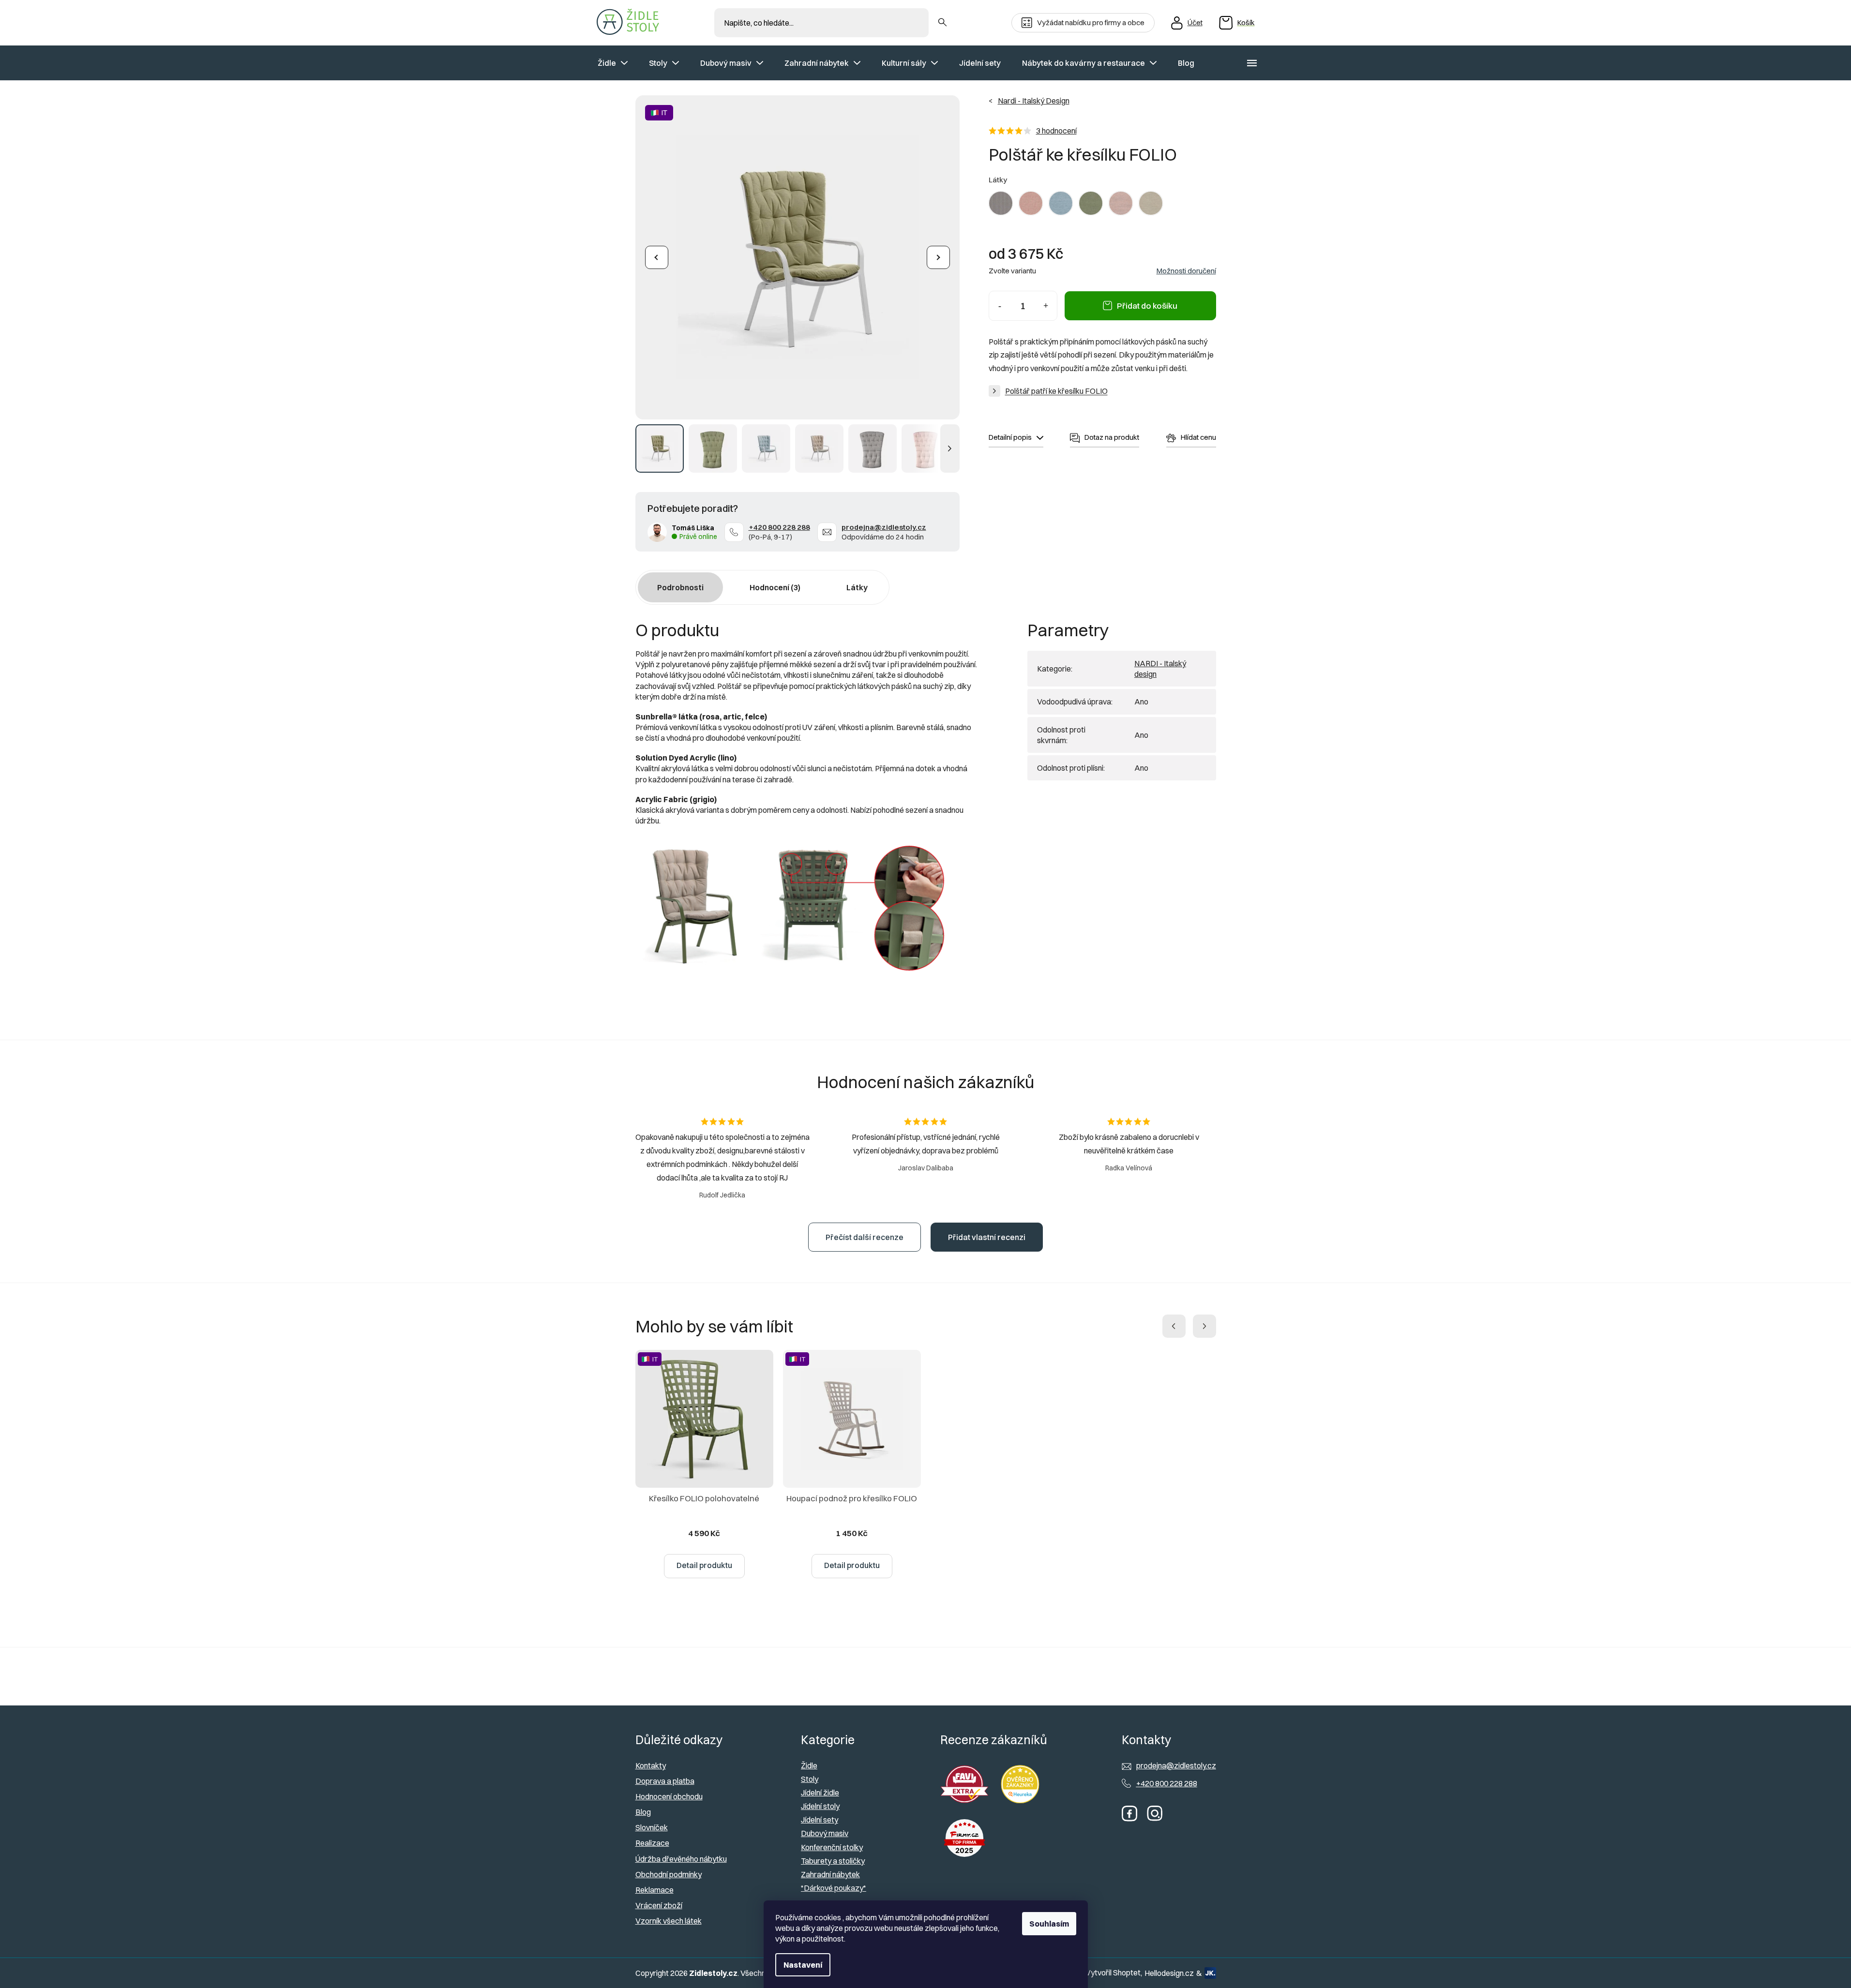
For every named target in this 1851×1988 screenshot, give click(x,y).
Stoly (810, 1779)
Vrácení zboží (659, 1905)
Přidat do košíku (1147, 306)
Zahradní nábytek (830, 1874)
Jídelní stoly (820, 1806)
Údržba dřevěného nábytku (681, 1859)
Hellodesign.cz (1169, 1973)
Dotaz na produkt (1112, 437)
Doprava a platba (665, 1781)
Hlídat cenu (1198, 437)
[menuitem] (613, 63)
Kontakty (651, 1765)
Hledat (942, 23)
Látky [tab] (857, 587)
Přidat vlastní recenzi (987, 1237)
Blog (643, 1812)
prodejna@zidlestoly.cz (884, 527)
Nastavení (803, 1965)
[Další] (938, 257)
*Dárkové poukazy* (834, 1888)
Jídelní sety (820, 1820)
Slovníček (652, 1827)
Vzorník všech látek (669, 1921)
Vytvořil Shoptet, (1114, 1973)
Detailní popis (1010, 437)
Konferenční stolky (832, 1847)
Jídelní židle (820, 1793)
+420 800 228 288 (779, 527)
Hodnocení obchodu (669, 1796)
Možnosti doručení (1186, 271)
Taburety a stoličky (833, 1861)
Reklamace (655, 1890)
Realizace (652, 1843)
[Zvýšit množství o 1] (1046, 306)
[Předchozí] (657, 257)
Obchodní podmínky (669, 1874)
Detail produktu (704, 1565)
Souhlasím (1049, 1924)
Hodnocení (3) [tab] (775, 587)
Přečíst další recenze (865, 1237)
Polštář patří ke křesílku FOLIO (1056, 391)
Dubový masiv (825, 1833)
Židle (809, 1765)
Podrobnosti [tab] (680, 587)
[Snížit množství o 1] (1000, 306)
